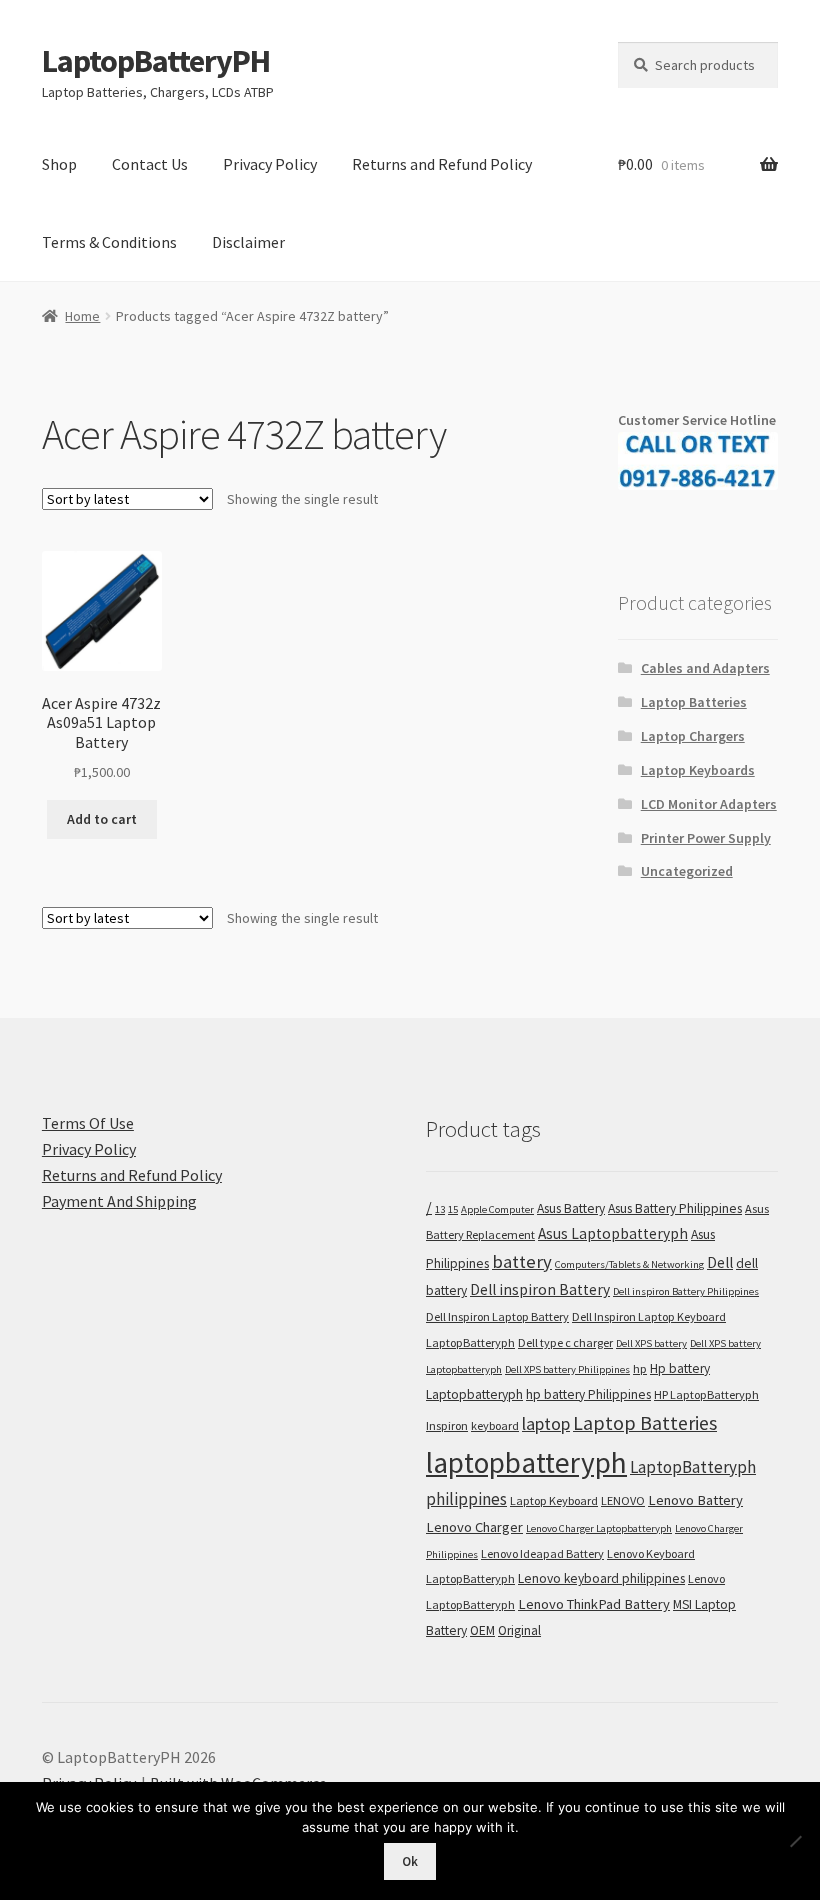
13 (440, 1209)
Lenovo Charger (474, 1527)
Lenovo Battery (695, 1500)
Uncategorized (687, 871)
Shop (59, 164)
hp (640, 1368)
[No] (795, 1841)
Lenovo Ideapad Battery (542, 1553)
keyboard (495, 1425)
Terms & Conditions (109, 242)
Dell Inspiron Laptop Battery (497, 1316)
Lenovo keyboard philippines (601, 1578)
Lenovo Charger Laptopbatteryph (599, 1528)
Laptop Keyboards (698, 770)
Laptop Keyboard (554, 1500)
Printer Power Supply (706, 838)
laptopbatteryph (526, 1462)
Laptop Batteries (694, 702)
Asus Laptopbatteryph (613, 1233)
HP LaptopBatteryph (706, 1394)
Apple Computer (497, 1209)
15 (453, 1209)
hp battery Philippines (588, 1394)
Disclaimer (248, 242)
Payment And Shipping (119, 1201)
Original (519, 1630)
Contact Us (150, 164)
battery (522, 1261)
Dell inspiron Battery (540, 1289)
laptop (546, 1423)
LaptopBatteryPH (156, 61)
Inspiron (447, 1425)
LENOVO (623, 1500)
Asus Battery (571, 1208)
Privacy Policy (270, 164)
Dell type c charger (565, 1342)
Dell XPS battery (651, 1343)
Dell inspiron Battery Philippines (686, 1291)
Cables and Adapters (705, 668)
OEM (482, 1630)
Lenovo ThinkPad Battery (594, 1604)
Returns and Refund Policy (442, 164)
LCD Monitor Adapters (709, 804)
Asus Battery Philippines (675, 1208)
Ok (410, 1861)
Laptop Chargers (693, 736)
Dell (720, 1262)
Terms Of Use (88, 1123)
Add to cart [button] (102, 819)
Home (82, 316)
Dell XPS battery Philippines (567, 1369)
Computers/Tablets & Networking (629, 1264)
